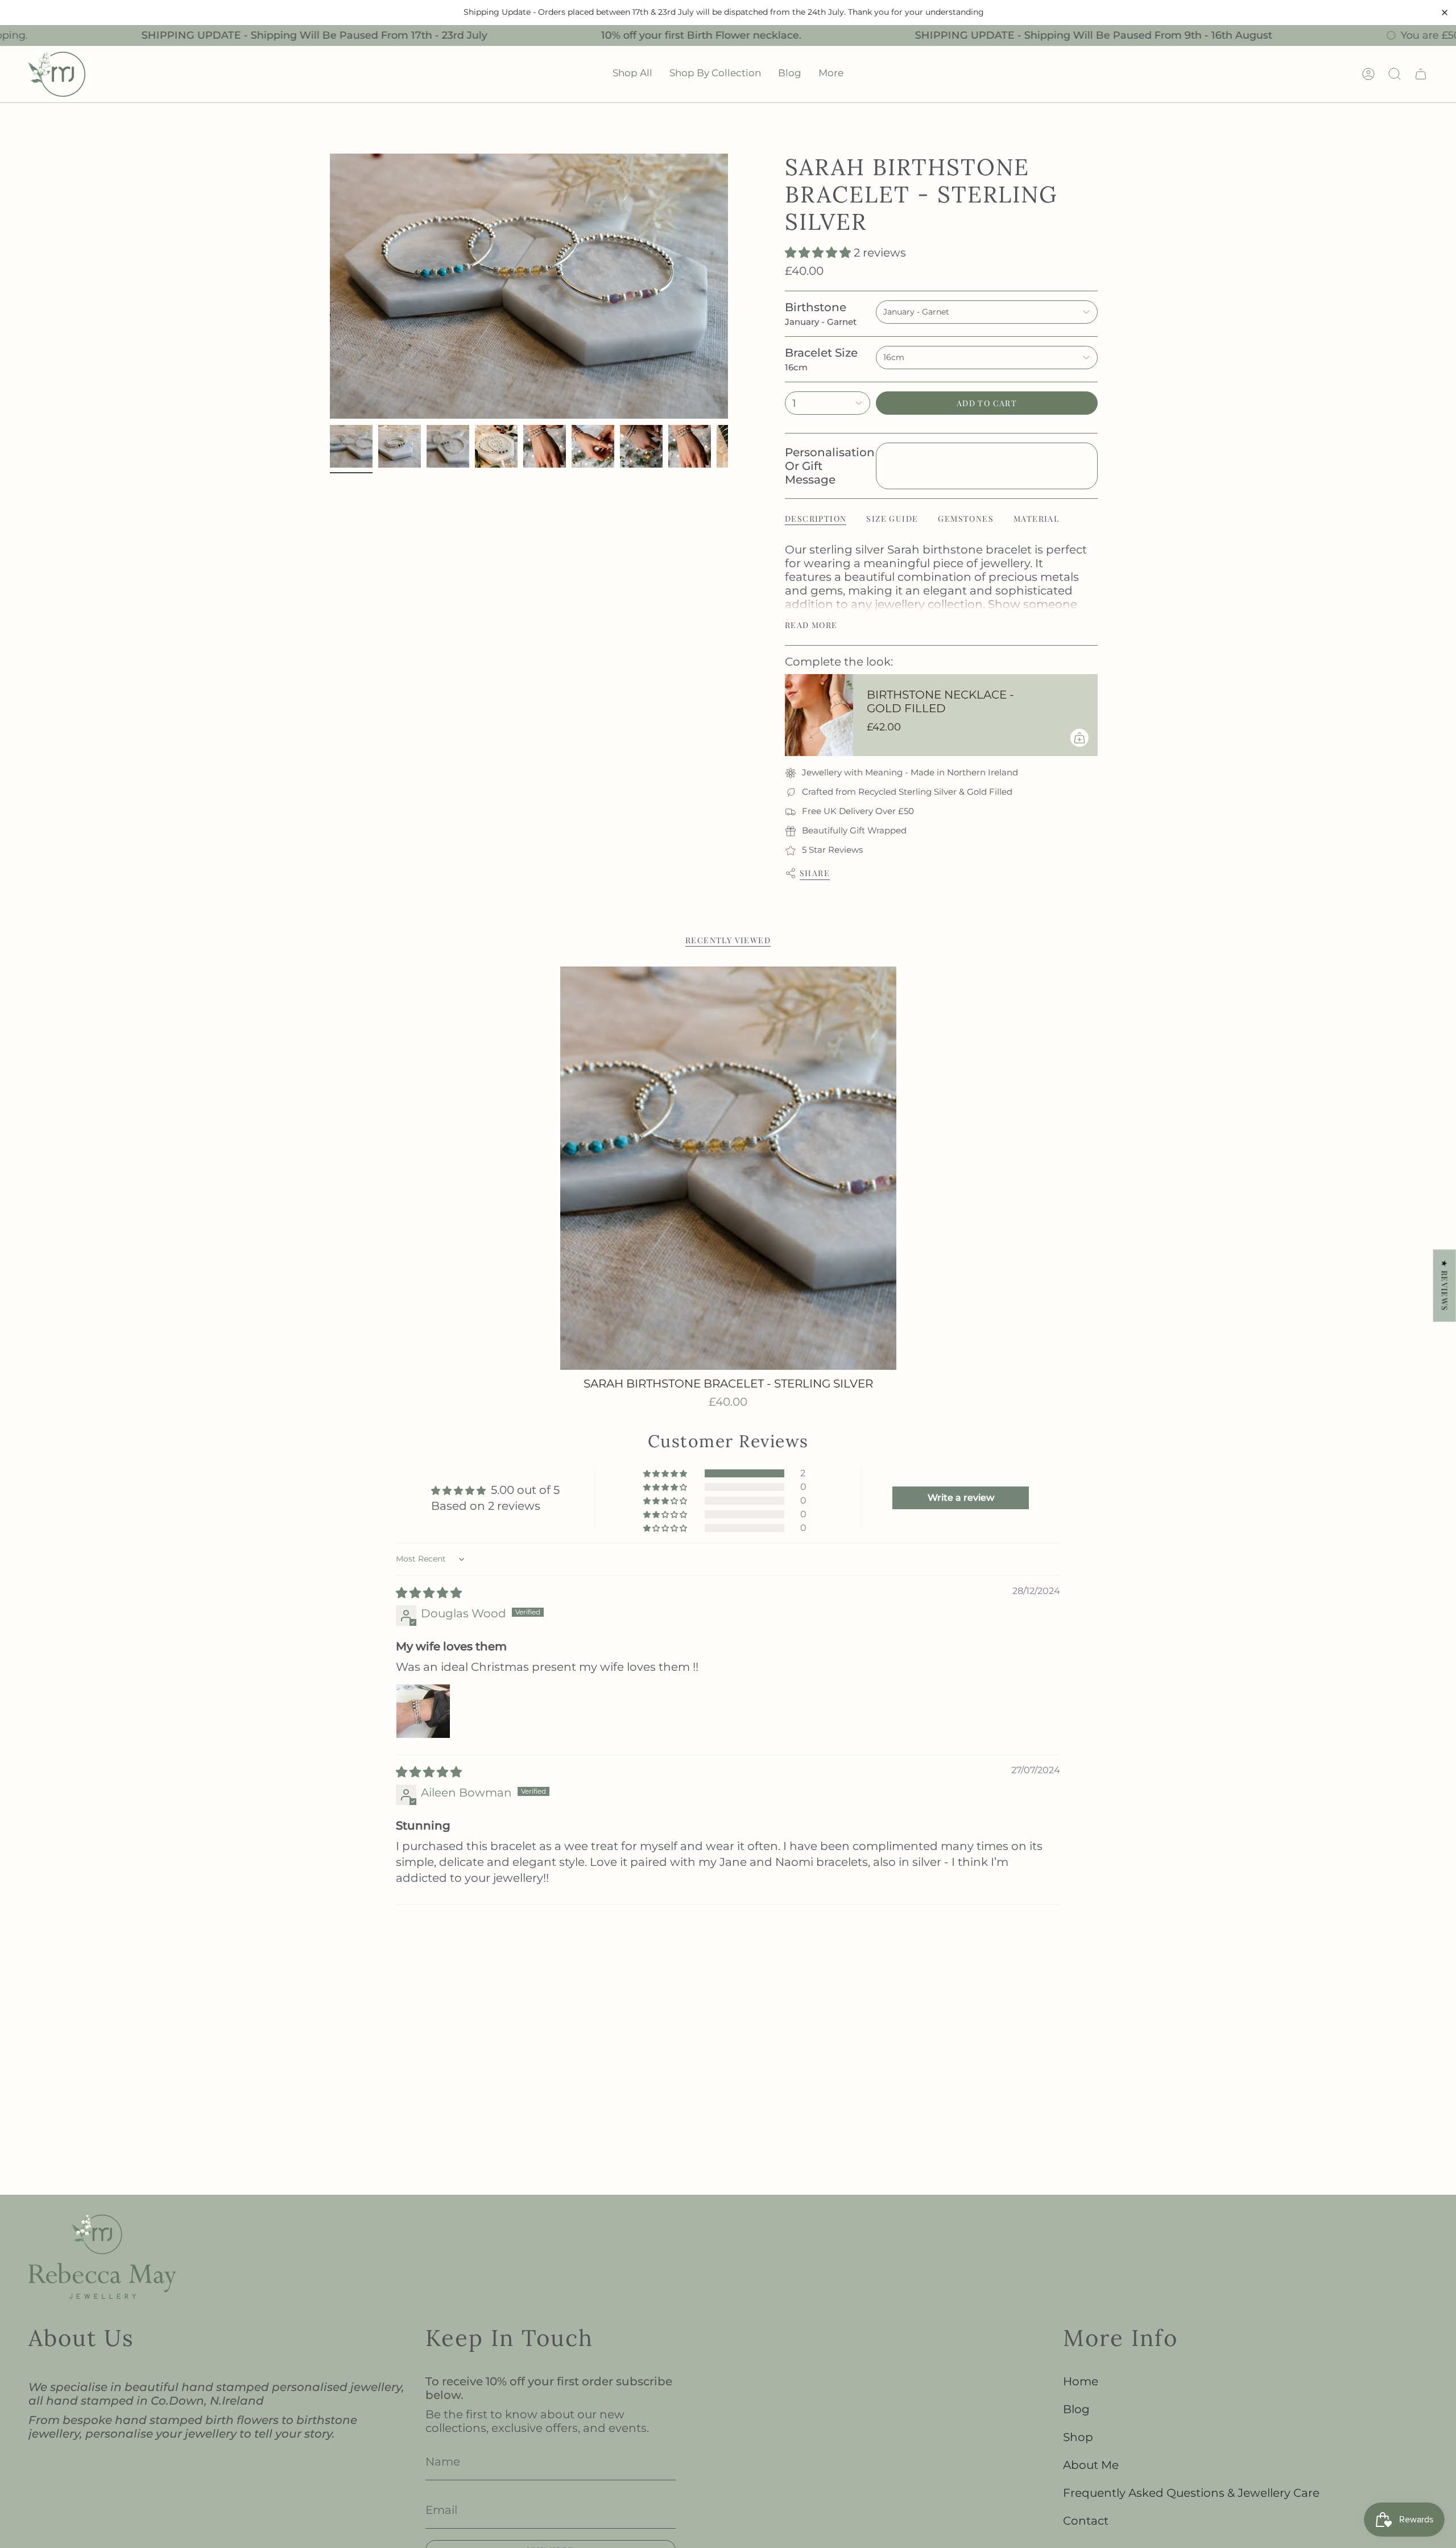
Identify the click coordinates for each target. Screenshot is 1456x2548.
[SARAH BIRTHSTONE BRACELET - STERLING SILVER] (728, 1168)
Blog (1076, 2409)
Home (1081, 2381)
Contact (1086, 2521)
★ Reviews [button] (1445, 1285)
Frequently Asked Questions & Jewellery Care (1191, 2493)
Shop (1078, 2437)
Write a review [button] (961, 1498)
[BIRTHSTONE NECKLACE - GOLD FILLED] (819, 715)
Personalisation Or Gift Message (828, 466)
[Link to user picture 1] (423, 1711)
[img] (429, 1593)
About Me (1091, 2465)
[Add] (1079, 738)
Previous (330, 286)
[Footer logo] (102, 2257)
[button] (632, 74)
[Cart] (1421, 74)
